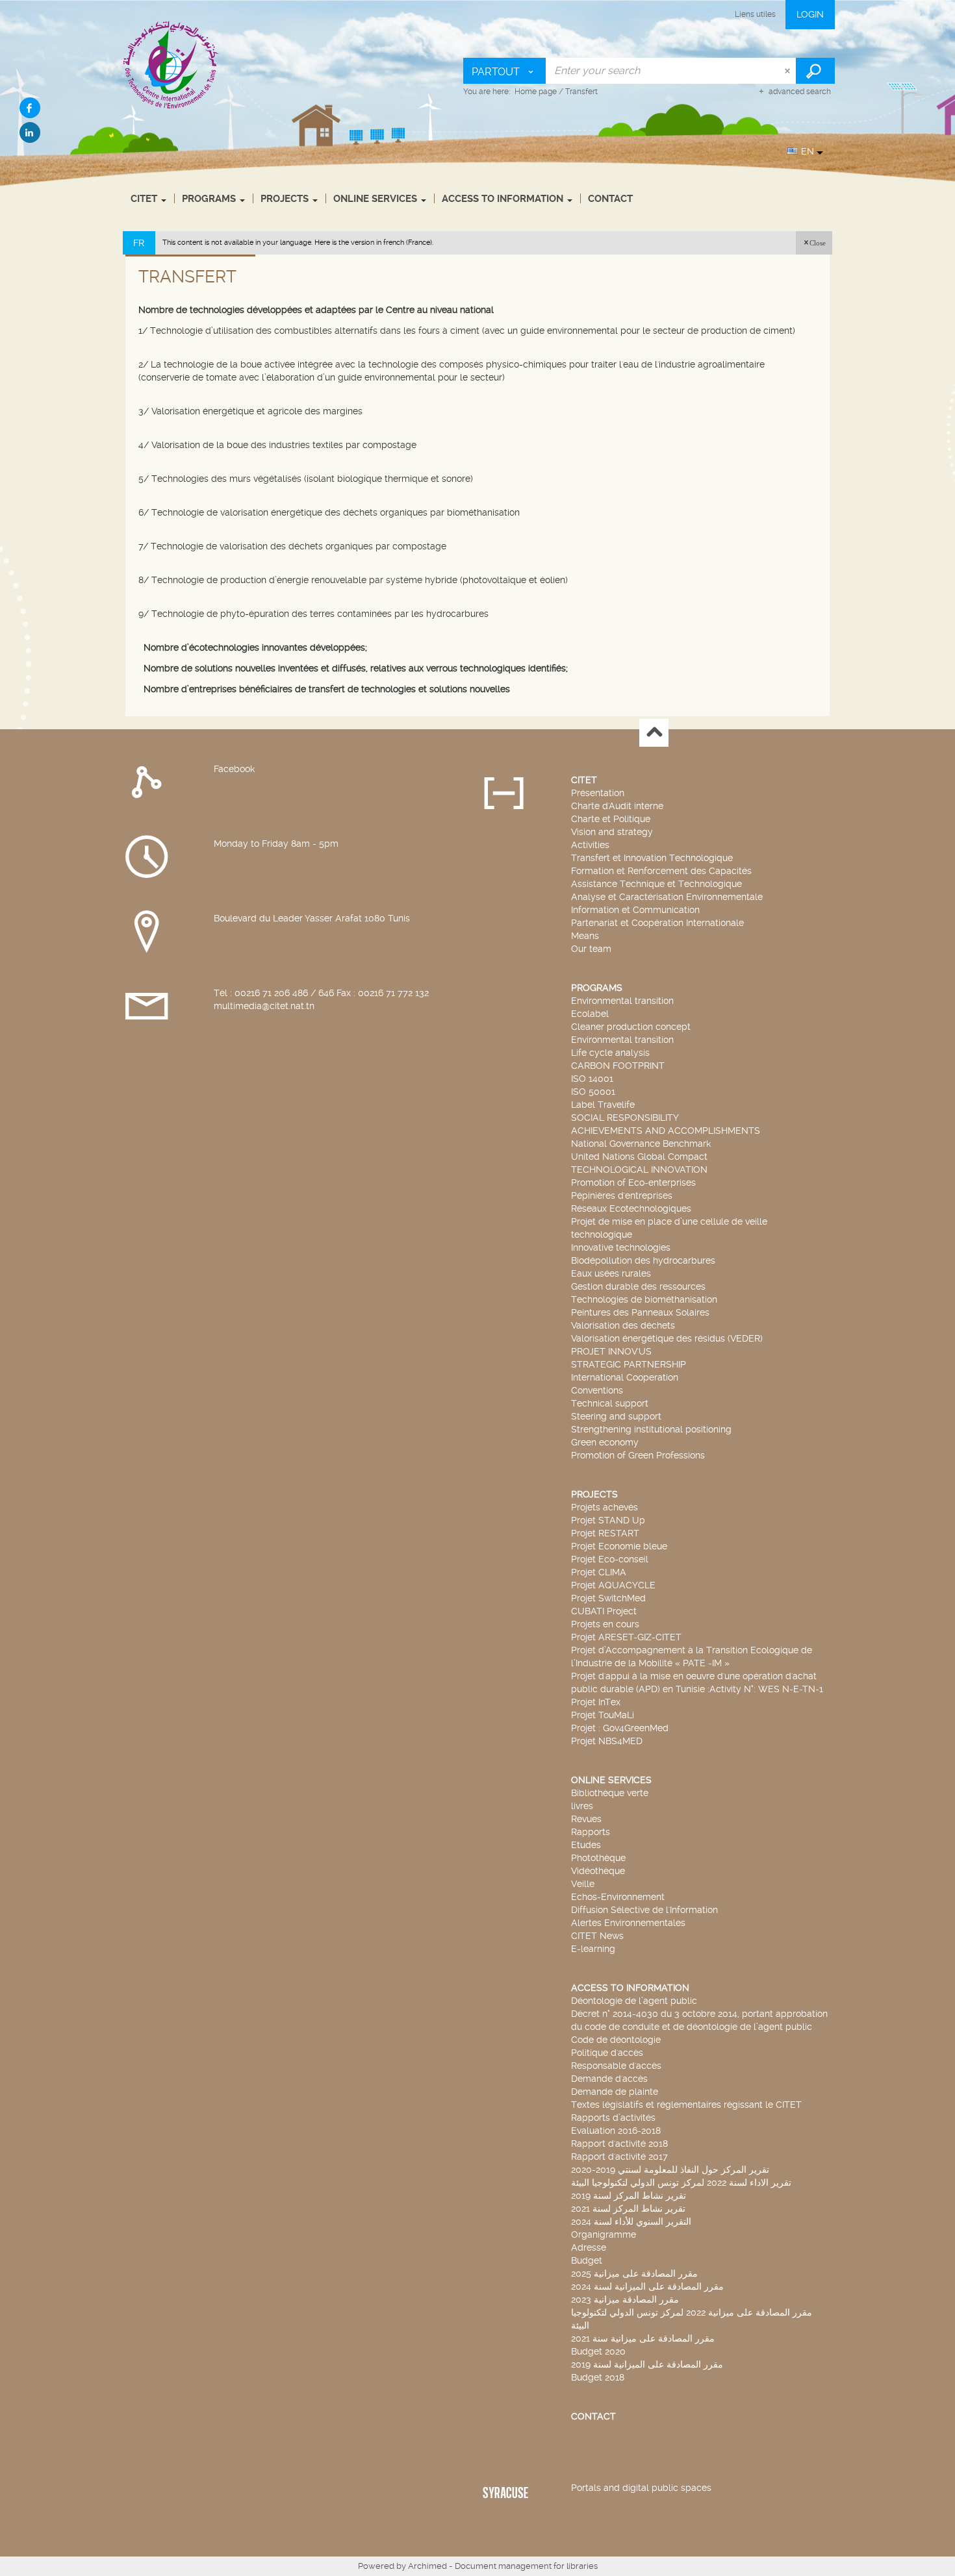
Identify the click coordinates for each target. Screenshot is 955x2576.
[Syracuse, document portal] (171, 64)
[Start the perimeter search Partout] (815, 71)
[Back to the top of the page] (654, 733)
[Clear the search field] (789, 71)
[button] (814, 243)
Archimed (427, 2566)
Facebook (234, 769)
